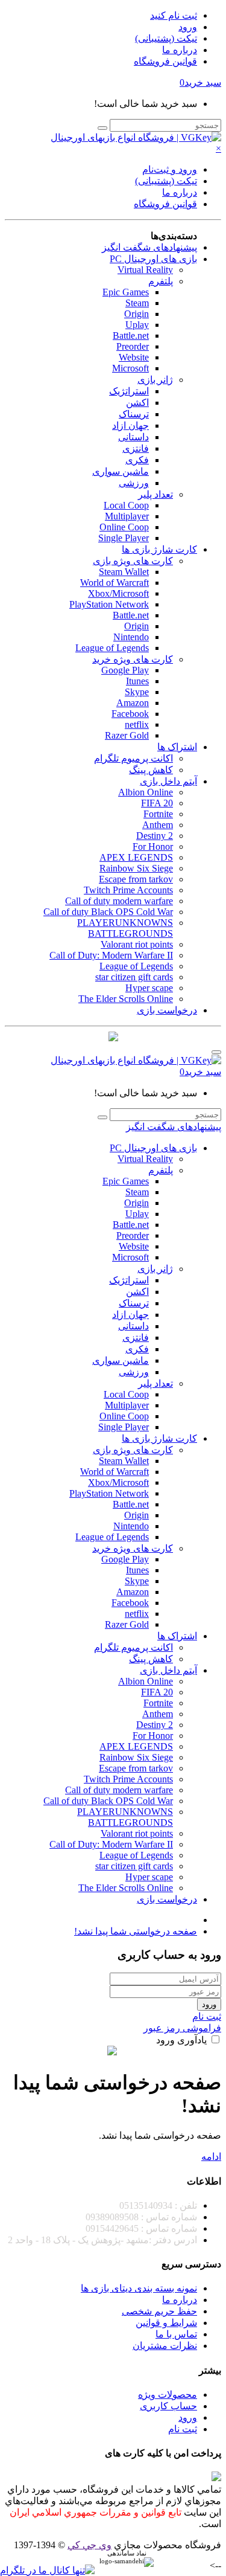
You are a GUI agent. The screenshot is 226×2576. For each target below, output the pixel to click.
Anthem (158, 825)
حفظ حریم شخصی (159, 2311)
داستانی (133, 437)
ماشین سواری (121, 471)
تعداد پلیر (155, 494)
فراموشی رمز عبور (182, 2028)
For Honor (153, 846)
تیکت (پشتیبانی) (166, 38)
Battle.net (131, 336)
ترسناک (134, 414)
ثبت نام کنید (174, 15)
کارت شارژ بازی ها (159, 549)
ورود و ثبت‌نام (170, 169)
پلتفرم (161, 281)
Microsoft (130, 368)
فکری (137, 460)
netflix (137, 724)
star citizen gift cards (134, 977)
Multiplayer (127, 516)
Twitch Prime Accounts (128, 890)
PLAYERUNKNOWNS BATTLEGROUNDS (125, 928)
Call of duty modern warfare (119, 901)
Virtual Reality (145, 270)
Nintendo (131, 637)
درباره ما (180, 50)
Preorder (133, 346)
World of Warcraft (115, 583)
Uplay (137, 325)
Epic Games (126, 292)
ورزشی (134, 483)
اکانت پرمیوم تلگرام (133, 758)
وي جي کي (89, 2545)
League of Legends (112, 648)
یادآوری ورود (183, 2040)
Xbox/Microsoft (118, 593)
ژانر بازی (155, 380)
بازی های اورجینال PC (153, 259)
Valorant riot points (137, 944)
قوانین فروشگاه (165, 61)
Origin (137, 314)
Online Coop (124, 527)
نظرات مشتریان (165, 2346)
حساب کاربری (168, 2406)
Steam (137, 303)
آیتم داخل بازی (168, 781)
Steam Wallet (124, 572)
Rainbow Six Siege (136, 868)
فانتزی (136, 448)
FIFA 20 (157, 803)
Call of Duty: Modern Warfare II (111, 955)
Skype (137, 692)
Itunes (137, 681)
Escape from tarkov (136, 879)
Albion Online (146, 792)
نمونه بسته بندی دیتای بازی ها (139, 2288)
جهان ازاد (130, 426)
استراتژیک (129, 391)
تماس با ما (176, 2334)
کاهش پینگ (151, 770)
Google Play (125, 670)
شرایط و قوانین (166, 2323)
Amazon (133, 703)
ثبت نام (207, 2016)
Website (134, 357)
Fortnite (158, 814)
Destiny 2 (155, 836)
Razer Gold (127, 735)
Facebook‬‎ (130, 714)
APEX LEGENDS (136, 857)
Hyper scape (149, 988)
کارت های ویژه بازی (133, 561)
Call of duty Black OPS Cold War (108, 912)
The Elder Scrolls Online (126, 999)
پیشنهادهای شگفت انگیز (149, 247)
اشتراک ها (177, 747)
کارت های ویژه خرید (133, 659)
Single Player (124, 538)
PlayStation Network (109, 604)
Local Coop (126, 505)
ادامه (211, 2157)
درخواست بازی (167, 1010)
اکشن (137, 403)
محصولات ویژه (168, 2395)
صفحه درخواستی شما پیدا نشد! (136, 1931)
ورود (188, 27)
